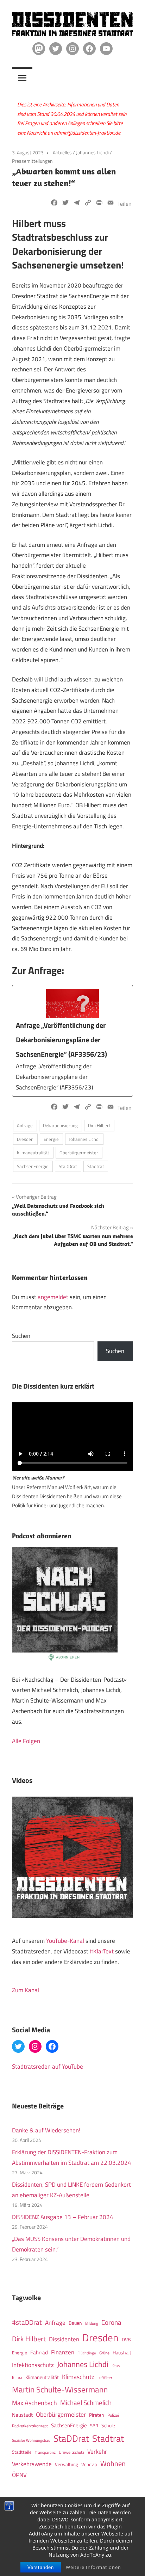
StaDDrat (68, 1166)
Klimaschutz (78, 2377)
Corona (111, 2322)
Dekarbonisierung (60, 1125)
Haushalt (122, 2353)
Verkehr (97, 2451)
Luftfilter (105, 2378)
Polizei (113, 2415)
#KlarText (102, 1951)
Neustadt (22, 2415)
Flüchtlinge (87, 2353)
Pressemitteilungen (32, 161)
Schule (108, 2425)
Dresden (25, 1139)
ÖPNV (19, 2475)
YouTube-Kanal (65, 1941)
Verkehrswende (32, 2464)
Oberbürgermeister (79, 1153)
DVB (126, 2340)
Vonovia (89, 2464)
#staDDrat (27, 2322)
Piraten (97, 2415)
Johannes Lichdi (92, 152)
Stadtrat (96, 1166)
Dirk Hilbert (99, 1125)
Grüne (104, 2353)
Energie (51, 1139)
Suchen (21, 1336)
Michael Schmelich (86, 2403)
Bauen (75, 2323)
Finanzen (63, 2352)
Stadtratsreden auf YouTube (48, 2067)
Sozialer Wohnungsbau (31, 2440)
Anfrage (25, 1125)
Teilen (125, 204)
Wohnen (113, 2463)
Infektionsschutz (33, 2365)
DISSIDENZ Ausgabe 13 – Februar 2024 (63, 2217)
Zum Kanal (26, 1990)
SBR (94, 2426)
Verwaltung (67, 2464)
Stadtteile (22, 2452)
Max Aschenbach (34, 2403)
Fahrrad (39, 2352)
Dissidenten (64, 2339)
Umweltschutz (71, 2452)
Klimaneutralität (33, 1153)
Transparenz (45, 2452)
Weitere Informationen (93, 2567)
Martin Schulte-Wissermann (60, 2389)
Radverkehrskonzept (30, 2426)
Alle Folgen (26, 1741)
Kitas (116, 2365)
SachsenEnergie (33, 1166)
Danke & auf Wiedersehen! (46, 2130)
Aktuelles (62, 152)
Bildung (92, 2323)
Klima (17, 2377)
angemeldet (53, 1297)
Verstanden (41, 2567)
